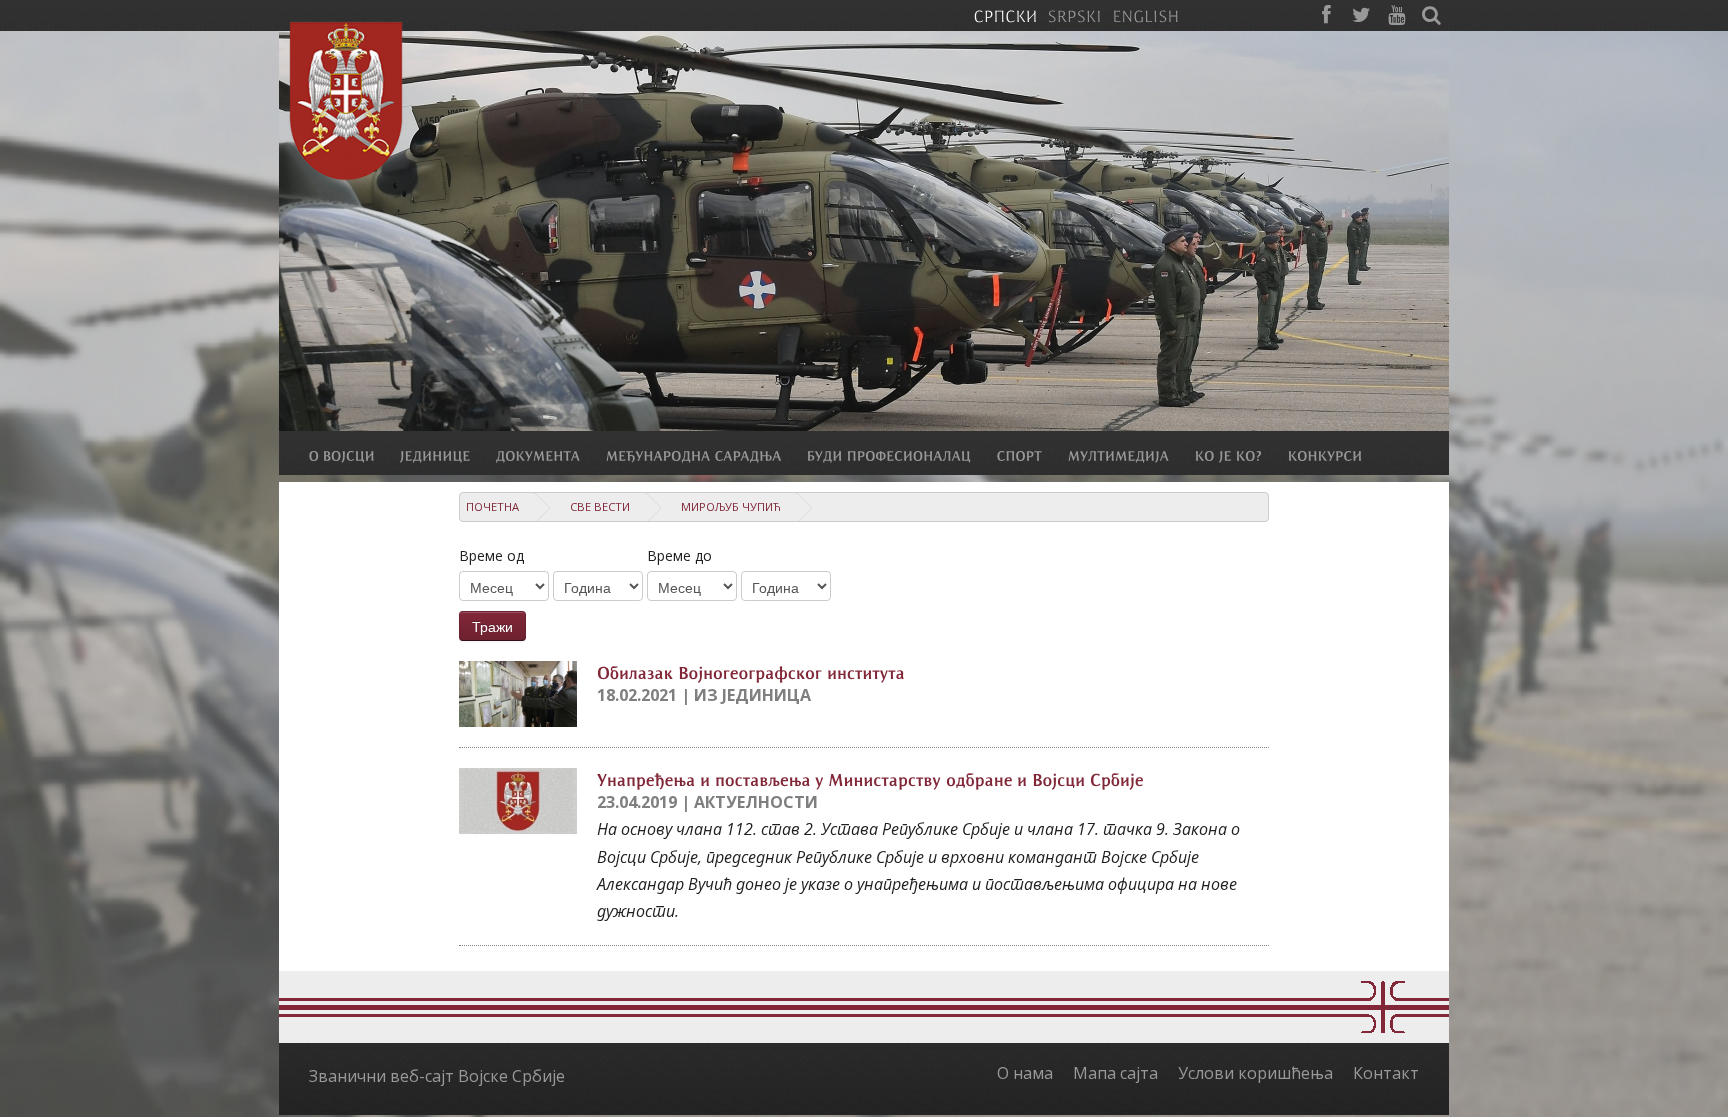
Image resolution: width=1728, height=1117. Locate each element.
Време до (679, 555)
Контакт (1386, 1073)
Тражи (492, 626)
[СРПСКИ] (1005, 15)
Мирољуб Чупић (731, 506)
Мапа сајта (1115, 1073)
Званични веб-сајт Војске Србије (437, 1076)
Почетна (492, 506)
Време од (491, 555)
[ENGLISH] (1145, 15)
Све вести (600, 506)
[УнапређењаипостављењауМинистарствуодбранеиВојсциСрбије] (870, 778)
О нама (1025, 1073)
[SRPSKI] (1074, 15)
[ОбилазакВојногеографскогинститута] (751, 671)
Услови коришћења (1255, 1073)
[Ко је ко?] (1241, 455)
